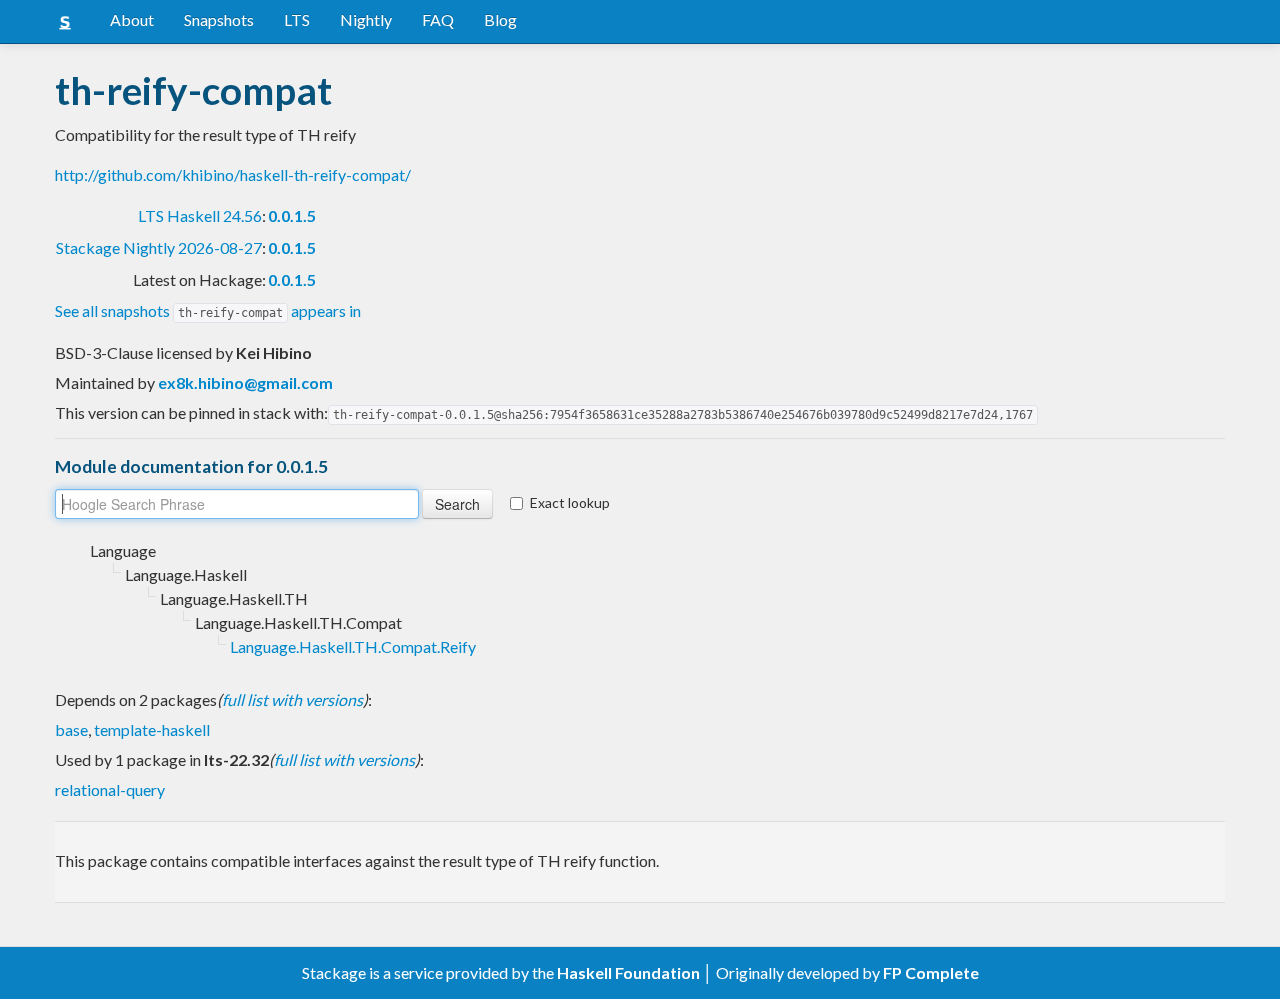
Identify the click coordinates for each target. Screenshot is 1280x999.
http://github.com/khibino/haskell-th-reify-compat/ (233, 174)
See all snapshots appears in (208, 310)
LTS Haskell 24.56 (200, 215)
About (132, 19)
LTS (297, 19)
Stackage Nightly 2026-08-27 (159, 247)
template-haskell (152, 729)
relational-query (110, 789)
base (71, 729)
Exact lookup (570, 502)
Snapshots (219, 19)
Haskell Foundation (628, 972)
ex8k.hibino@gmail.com (245, 382)
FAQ (438, 19)
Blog (500, 19)
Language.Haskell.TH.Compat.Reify (353, 646)
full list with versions (292, 699)
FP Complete (931, 972)
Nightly (366, 19)
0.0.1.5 (292, 215)
